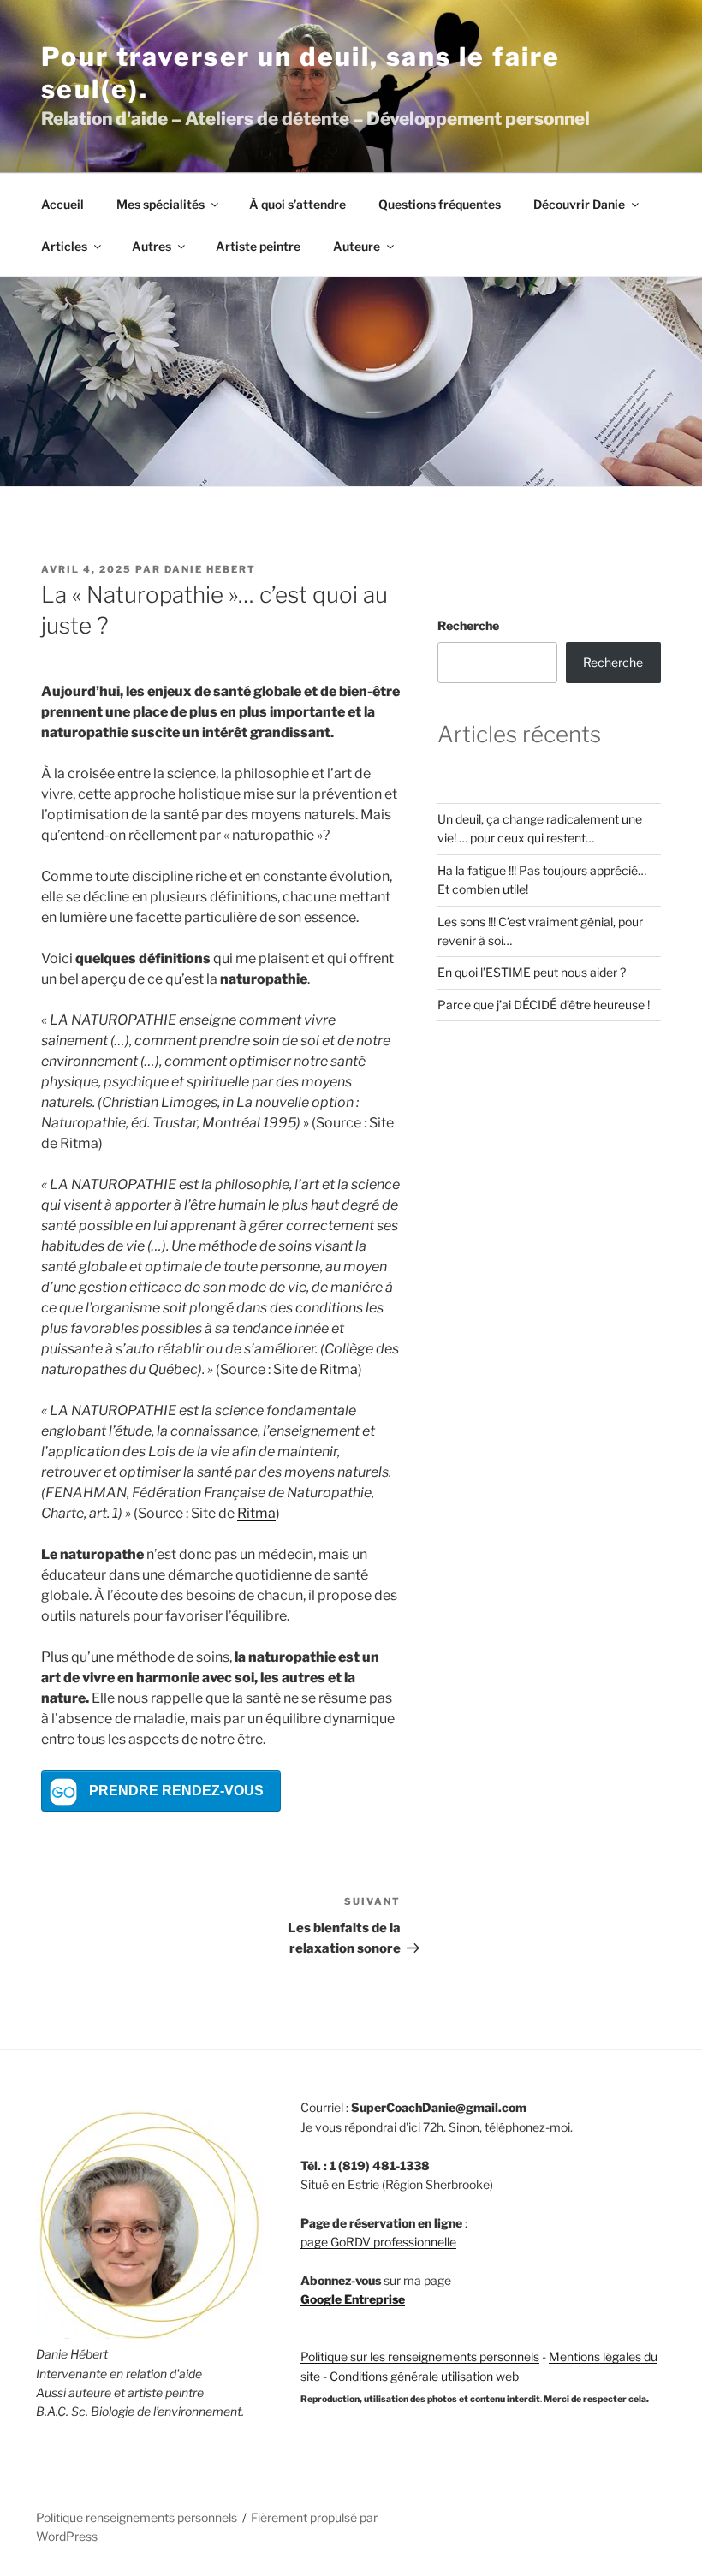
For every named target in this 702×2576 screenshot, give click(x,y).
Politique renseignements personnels (137, 2517)
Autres (152, 246)
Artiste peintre (258, 246)
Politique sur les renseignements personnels (420, 2356)
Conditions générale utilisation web (424, 2376)
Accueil (62, 204)
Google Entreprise (353, 2299)
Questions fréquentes (440, 204)
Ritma (339, 1369)
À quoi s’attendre (297, 204)
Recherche (468, 625)
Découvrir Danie (579, 204)
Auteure (357, 246)
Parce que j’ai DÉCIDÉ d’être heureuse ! (544, 1005)
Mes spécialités (161, 204)
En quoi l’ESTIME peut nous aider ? (532, 972)
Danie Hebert (210, 569)
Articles (64, 246)
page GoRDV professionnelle (378, 2242)
